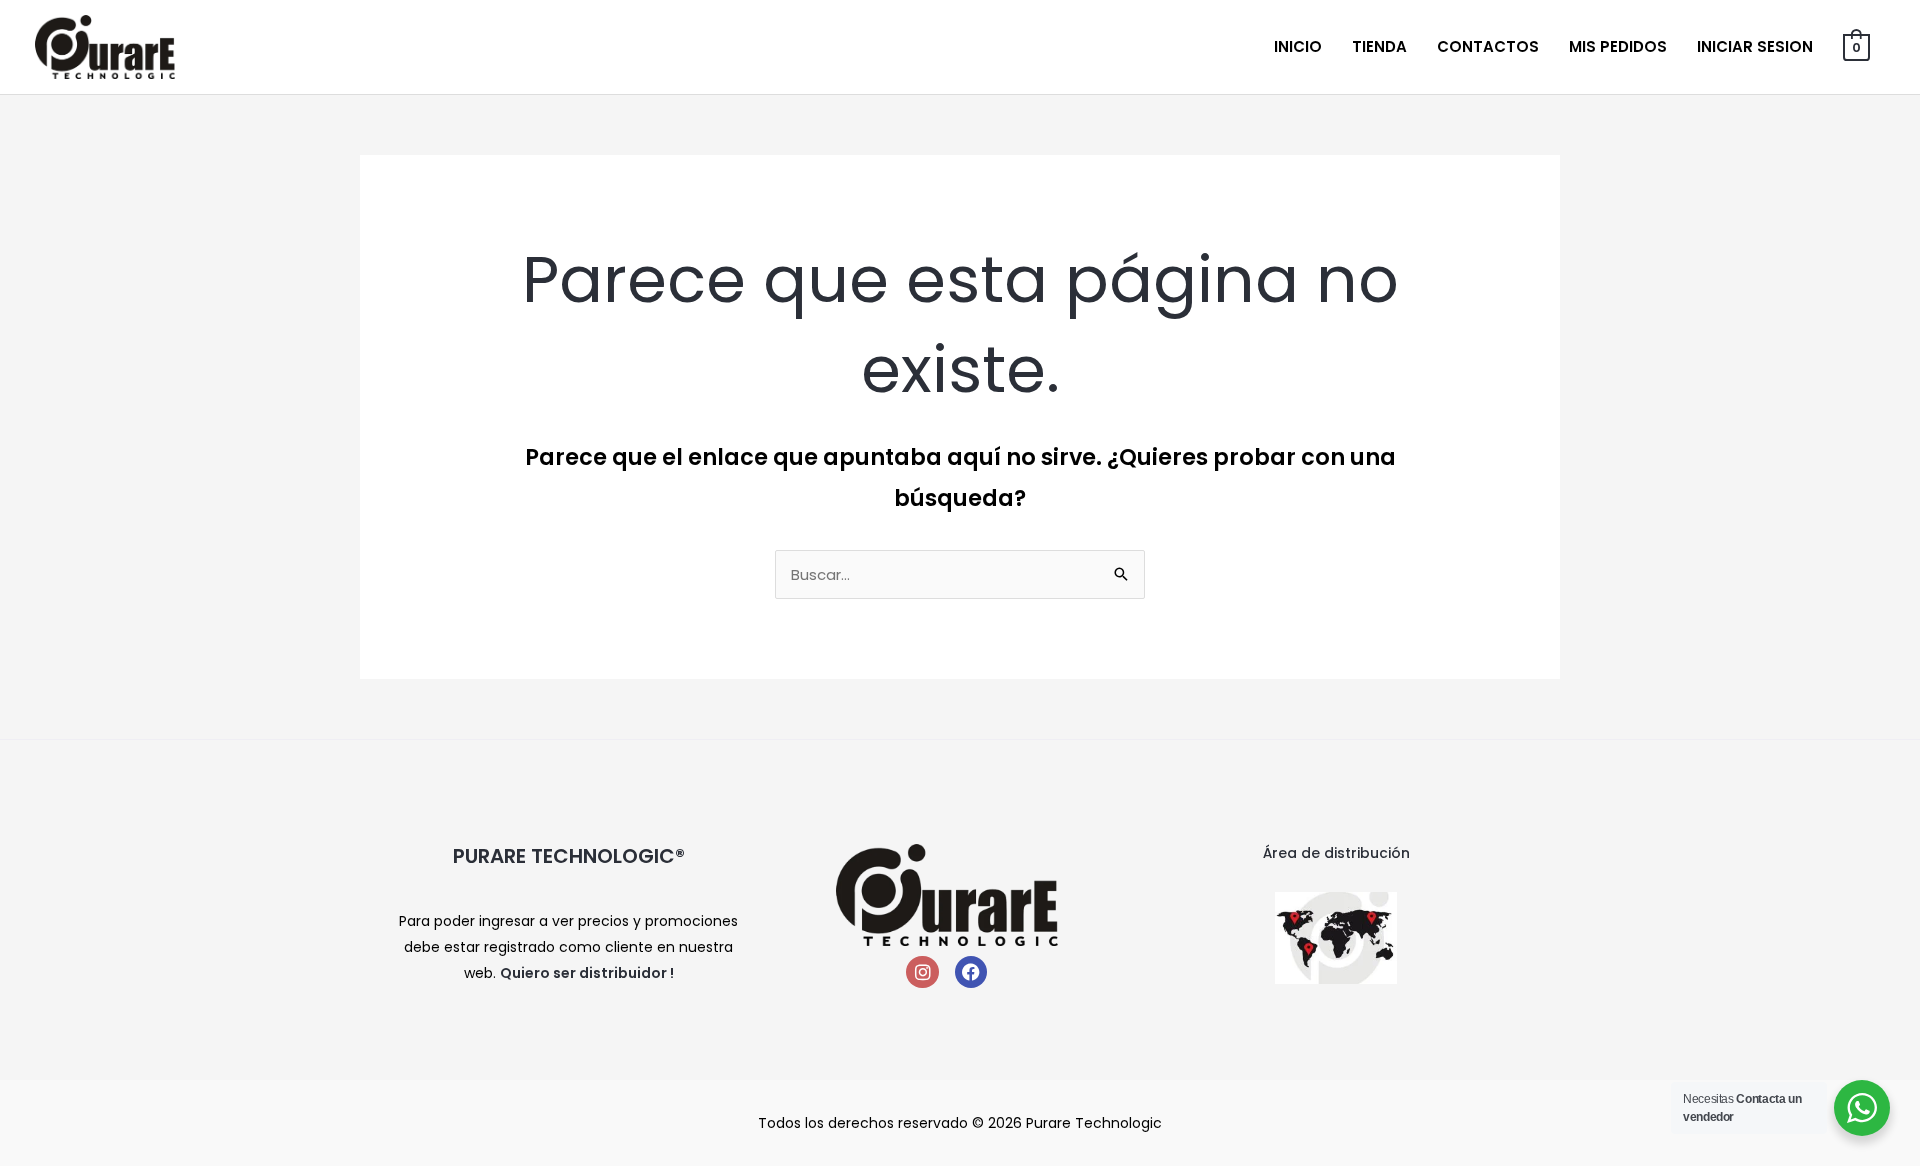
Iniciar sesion (1755, 46)
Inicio (1298, 46)
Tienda (1379, 46)
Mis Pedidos (1618, 46)
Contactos (1488, 46)
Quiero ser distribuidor (583, 973)
